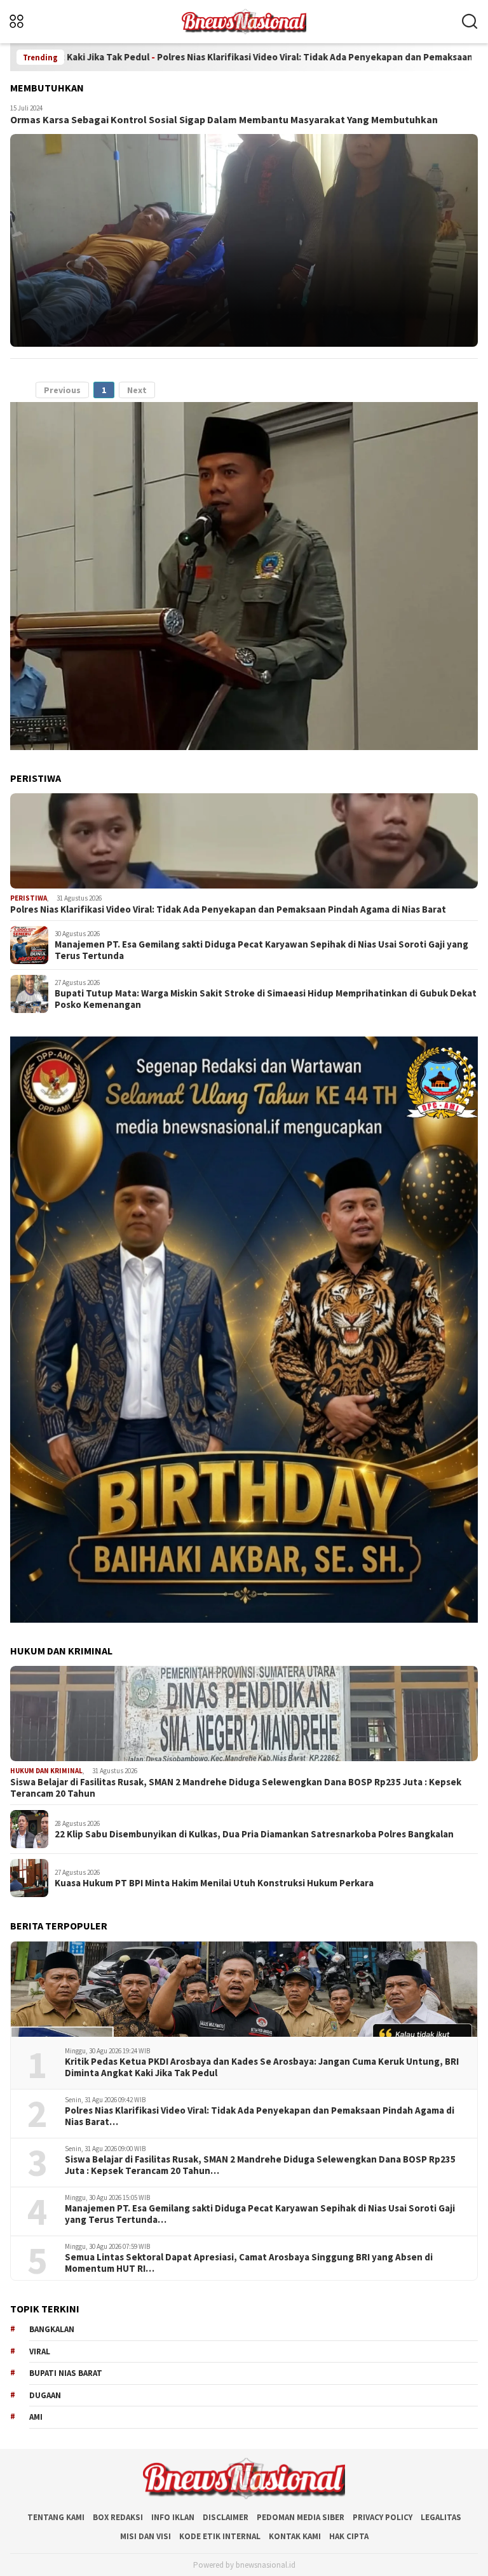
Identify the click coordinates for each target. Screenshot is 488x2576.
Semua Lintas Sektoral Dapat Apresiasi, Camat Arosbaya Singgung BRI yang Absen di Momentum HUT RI (249, 2263)
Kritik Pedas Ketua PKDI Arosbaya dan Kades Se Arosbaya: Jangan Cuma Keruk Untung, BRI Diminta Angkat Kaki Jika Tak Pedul (262, 2067)
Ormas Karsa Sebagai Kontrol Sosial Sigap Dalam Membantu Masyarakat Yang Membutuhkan (224, 119)
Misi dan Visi (146, 2536)
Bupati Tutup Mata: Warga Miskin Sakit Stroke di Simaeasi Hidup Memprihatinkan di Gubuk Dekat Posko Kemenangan (266, 999)
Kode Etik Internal (220, 2536)
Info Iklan (173, 2517)
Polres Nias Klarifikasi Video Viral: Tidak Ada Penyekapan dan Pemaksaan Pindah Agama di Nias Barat (248, 57)
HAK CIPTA (349, 2536)
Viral (40, 2351)
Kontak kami (295, 2536)
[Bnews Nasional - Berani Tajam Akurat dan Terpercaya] (244, 20)
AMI (36, 2417)
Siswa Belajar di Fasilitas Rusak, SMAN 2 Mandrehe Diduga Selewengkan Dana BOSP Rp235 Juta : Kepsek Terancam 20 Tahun (236, 1788)
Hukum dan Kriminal (46, 1771)
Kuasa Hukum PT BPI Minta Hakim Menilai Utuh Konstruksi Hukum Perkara (214, 1883)
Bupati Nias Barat (66, 2373)
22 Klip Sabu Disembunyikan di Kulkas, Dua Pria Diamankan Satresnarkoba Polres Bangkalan (254, 1834)
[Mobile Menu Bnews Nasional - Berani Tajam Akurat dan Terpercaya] (33, 22)
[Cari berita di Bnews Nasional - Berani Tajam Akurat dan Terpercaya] (470, 22)
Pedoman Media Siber (301, 2517)
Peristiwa (29, 898)
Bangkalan (52, 2329)
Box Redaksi (118, 2517)
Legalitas (441, 2517)
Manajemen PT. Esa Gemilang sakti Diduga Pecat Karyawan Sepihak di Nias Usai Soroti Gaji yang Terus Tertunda (261, 950)
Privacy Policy (383, 2517)
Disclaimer (226, 2517)
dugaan (45, 2395)
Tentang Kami (56, 2517)
